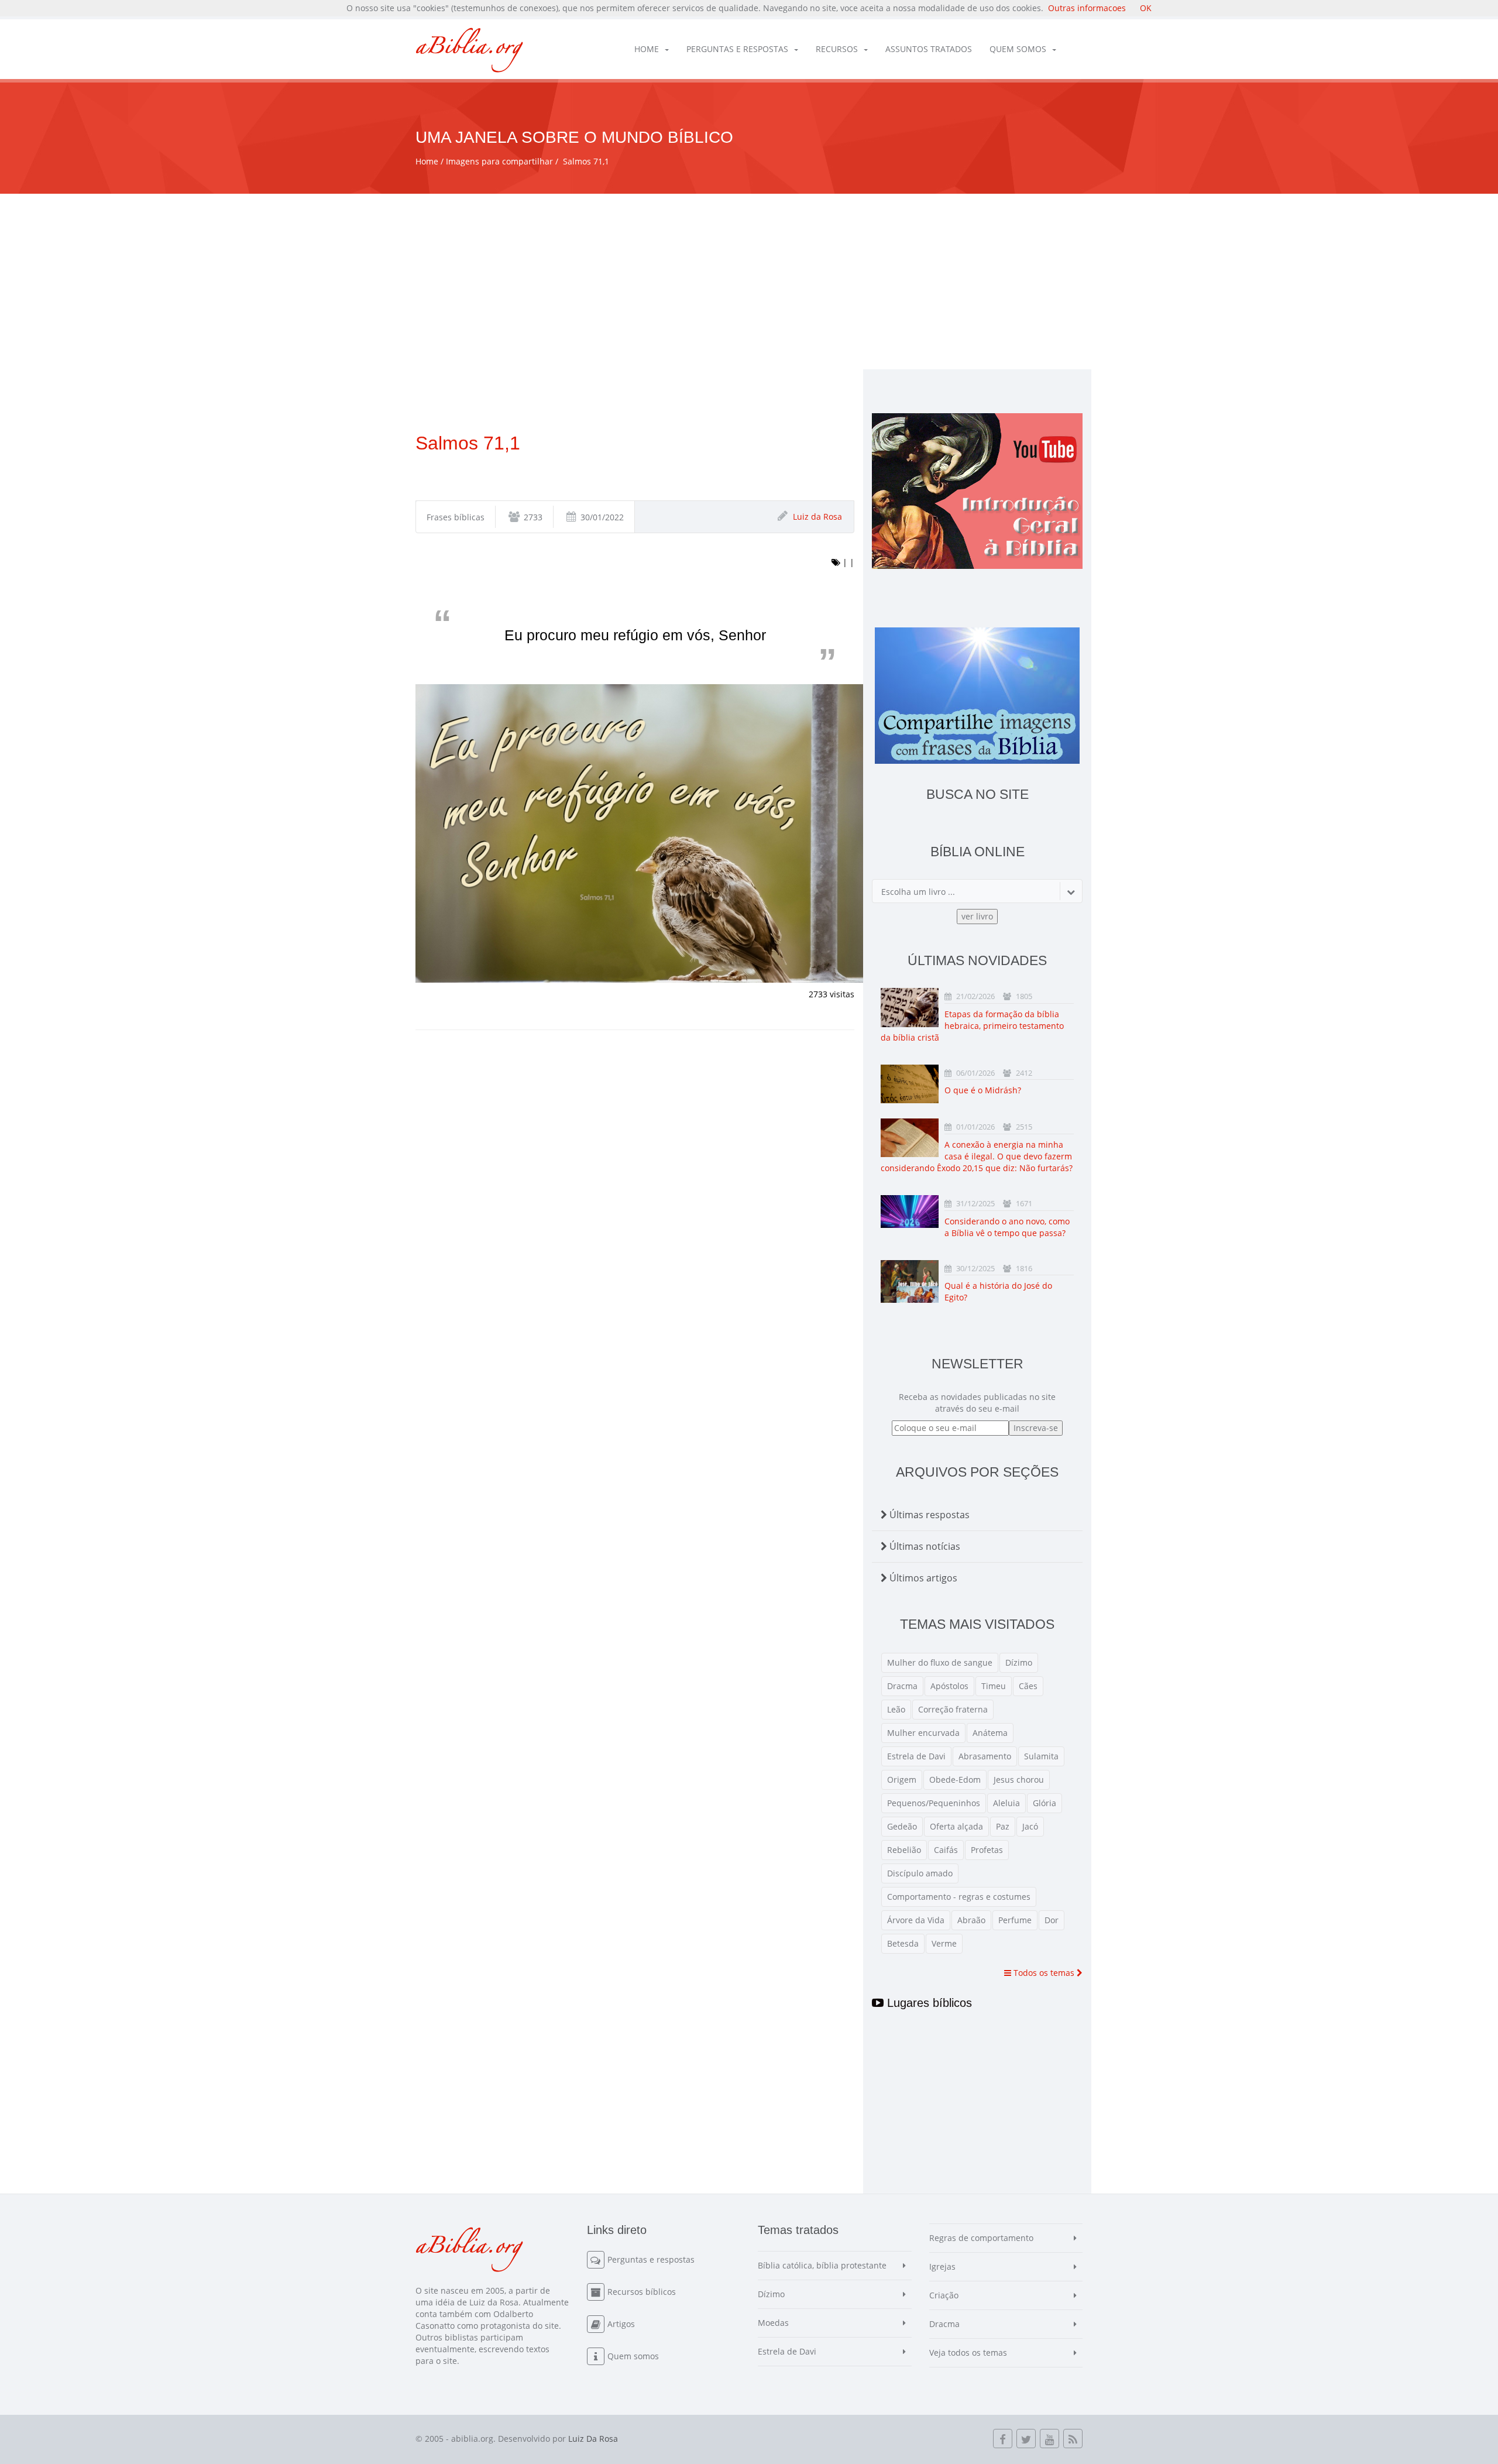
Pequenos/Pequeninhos (934, 1803)
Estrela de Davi (916, 1756)
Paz (1003, 1826)
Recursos (837, 49)
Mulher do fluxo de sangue (940, 1662)
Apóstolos (949, 1686)
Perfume (1015, 1920)
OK (1146, 8)
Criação (944, 2295)
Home (647, 49)
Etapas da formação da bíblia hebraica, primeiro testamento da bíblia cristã (972, 1026)
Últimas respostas (928, 1515)
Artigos (621, 2324)
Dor (1052, 1920)
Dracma (902, 1686)
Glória (1045, 1803)
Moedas (773, 2323)
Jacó (1030, 1826)
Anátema (990, 1733)
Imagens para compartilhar (499, 161)
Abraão (971, 1920)
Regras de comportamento (981, 2238)
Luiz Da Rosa (593, 2439)
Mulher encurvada (923, 1733)
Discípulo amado (920, 1873)
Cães (1028, 1686)
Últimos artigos (922, 1578)
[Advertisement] (749, 282)
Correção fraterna (953, 1709)
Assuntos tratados (929, 49)
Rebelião (904, 1850)
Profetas (987, 1850)
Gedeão (902, 1826)
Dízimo (1019, 1662)
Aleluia (1006, 1803)
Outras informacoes (1087, 8)
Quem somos (1018, 49)
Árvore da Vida (916, 1920)
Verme (944, 1943)
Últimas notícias (924, 1546)
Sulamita (1041, 1756)
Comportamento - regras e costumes (959, 1897)
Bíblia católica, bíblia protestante (822, 2265)
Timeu (994, 1686)
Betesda (903, 1943)
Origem (902, 1780)
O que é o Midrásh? (983, 1090)
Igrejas (942, 2266)
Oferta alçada (956, 1826)
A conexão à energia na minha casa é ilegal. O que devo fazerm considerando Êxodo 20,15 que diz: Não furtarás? (977, 1156)
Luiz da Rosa (817, 517)
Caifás (946, 1850)
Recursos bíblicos (642, 2292)
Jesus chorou (1019, 1780)
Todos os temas (1044, 1973)
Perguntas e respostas (737, 49)
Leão (896, 1709)
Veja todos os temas (968, 2353)
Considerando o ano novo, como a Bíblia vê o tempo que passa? (1007, 1227)
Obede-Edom (955, 1780)
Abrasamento (985, 1756)
